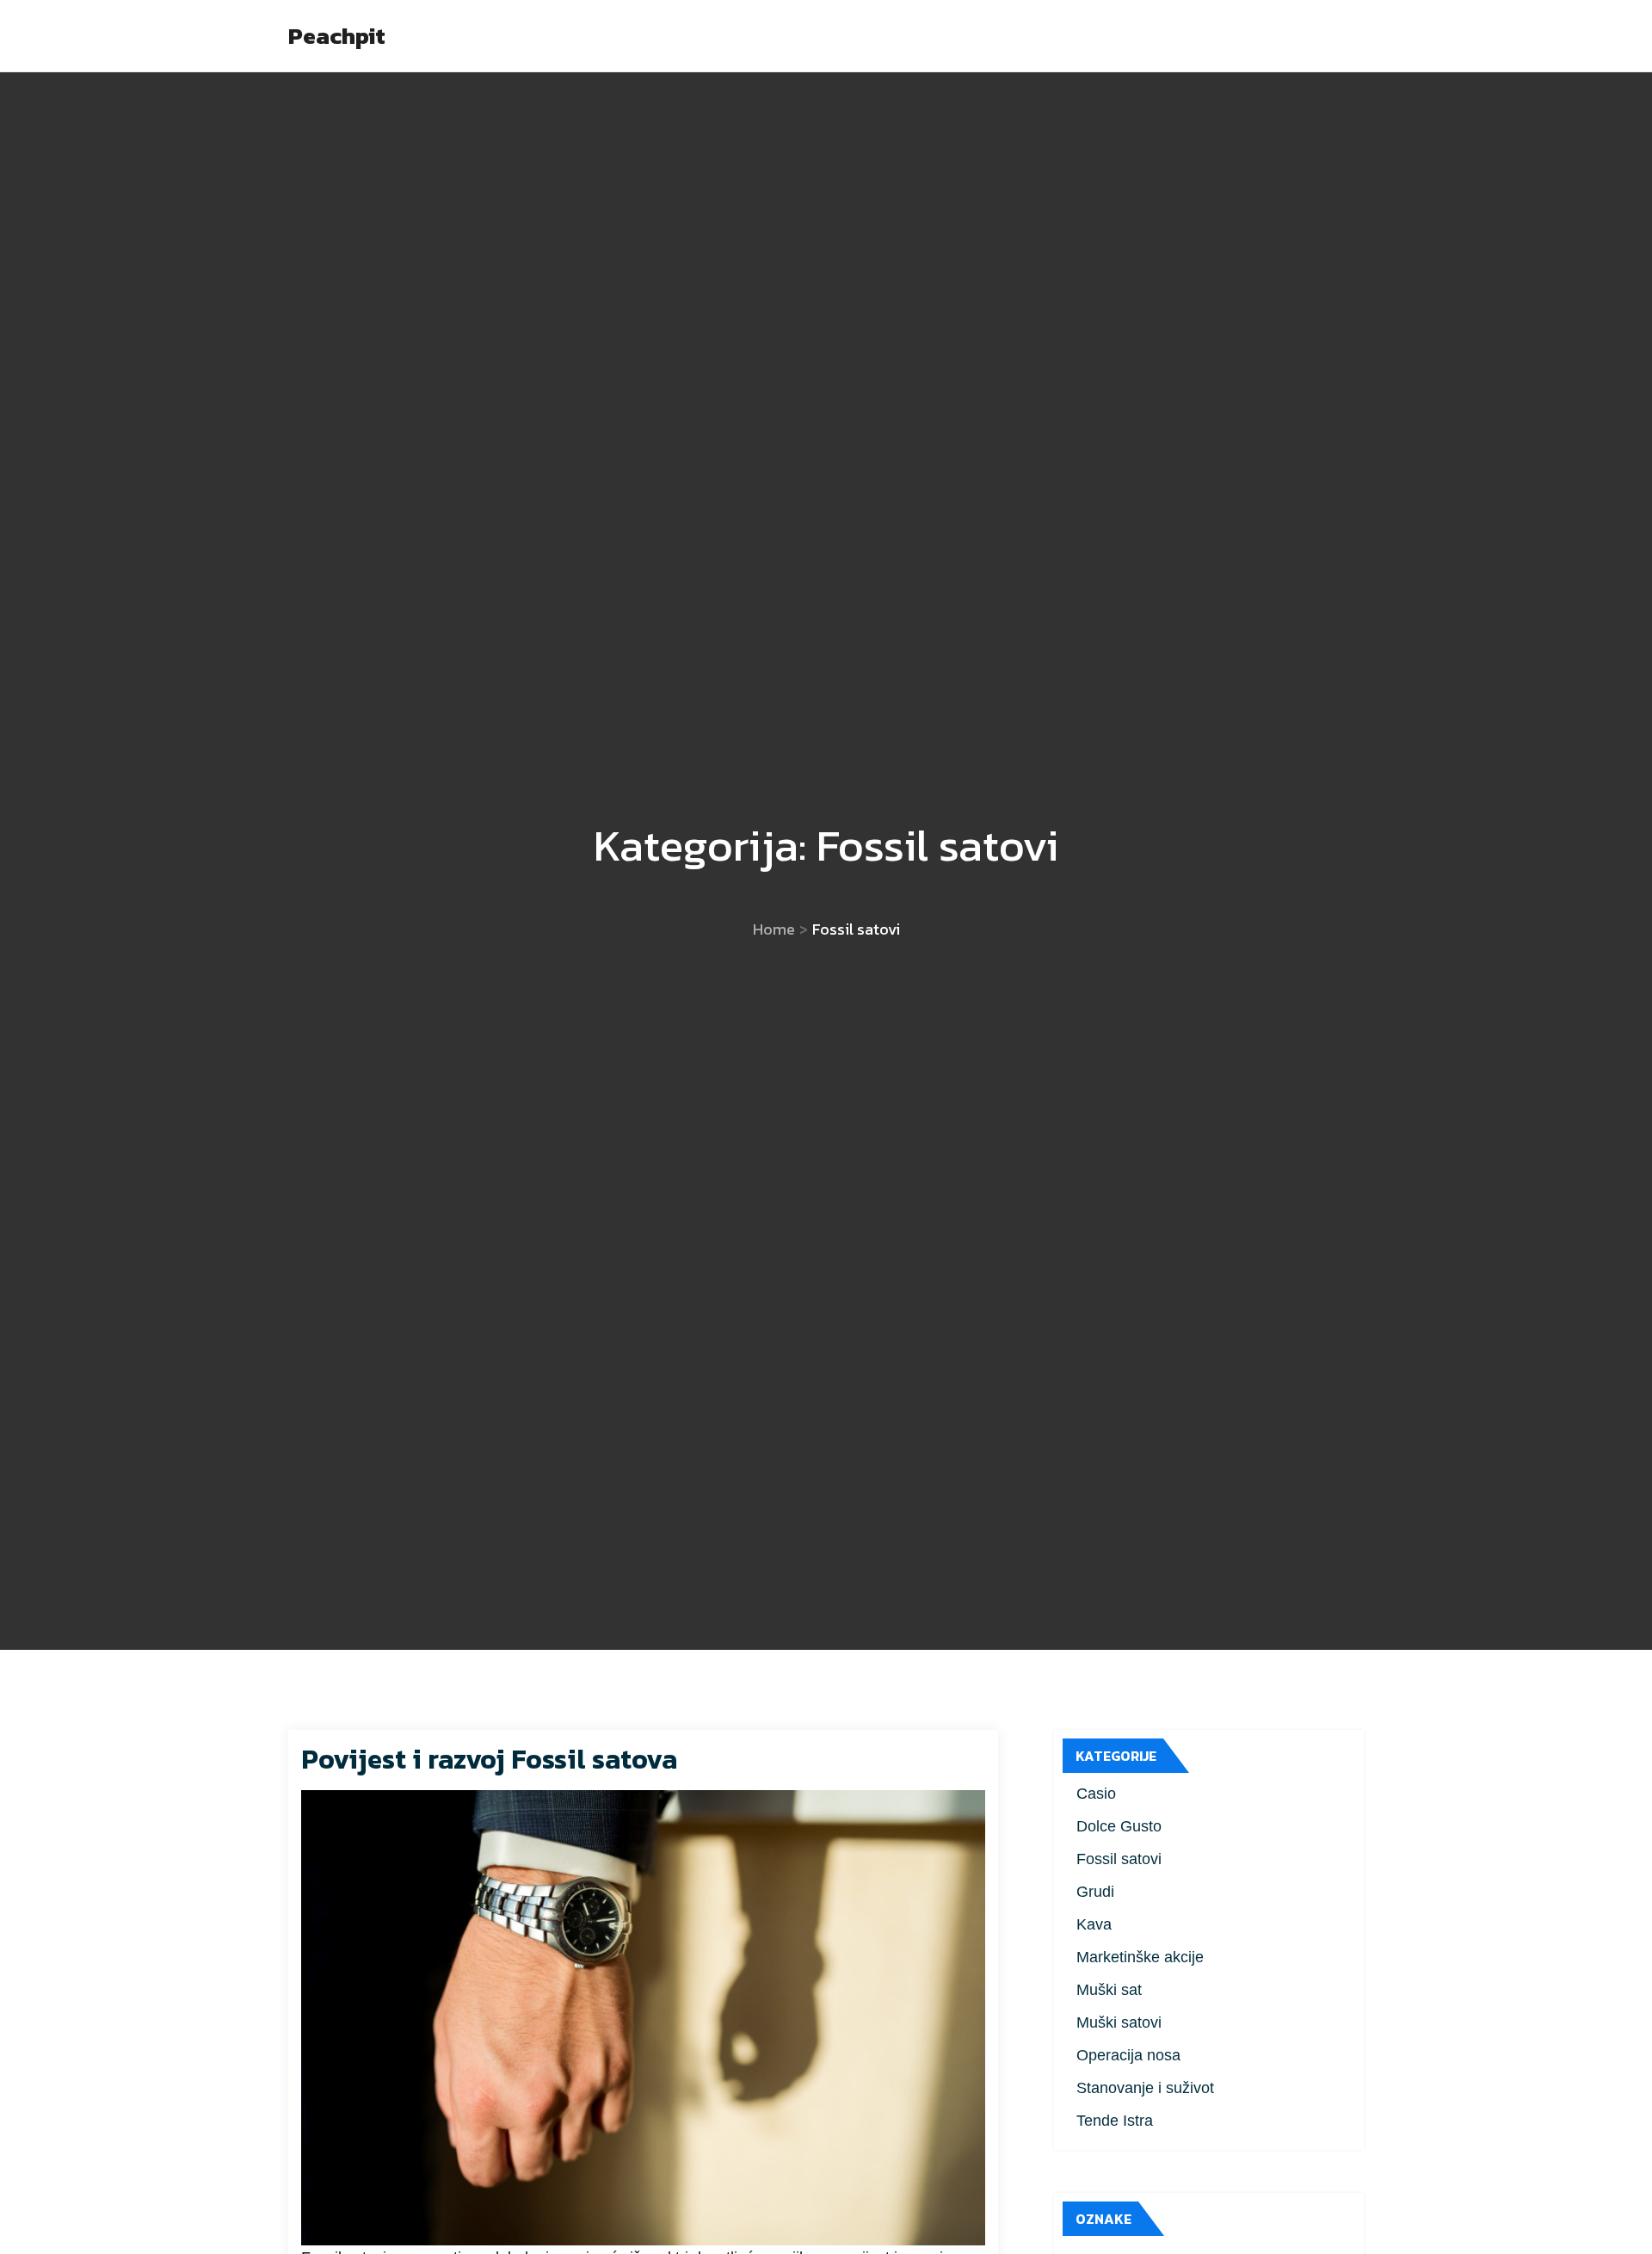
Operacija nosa (1128, 2055)
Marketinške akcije (1140, 1957)
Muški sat (1109, 1990)
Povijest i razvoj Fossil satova (489, 1759)
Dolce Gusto (1119, 1826)
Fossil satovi (1119, 1859)
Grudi (1095, 1892)
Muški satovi (1119, 2022)
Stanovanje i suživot (1145, 2088)
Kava (1094, 1924)
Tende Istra (1115, 2121)
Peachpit (337, 36)
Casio (1096, 1794)
